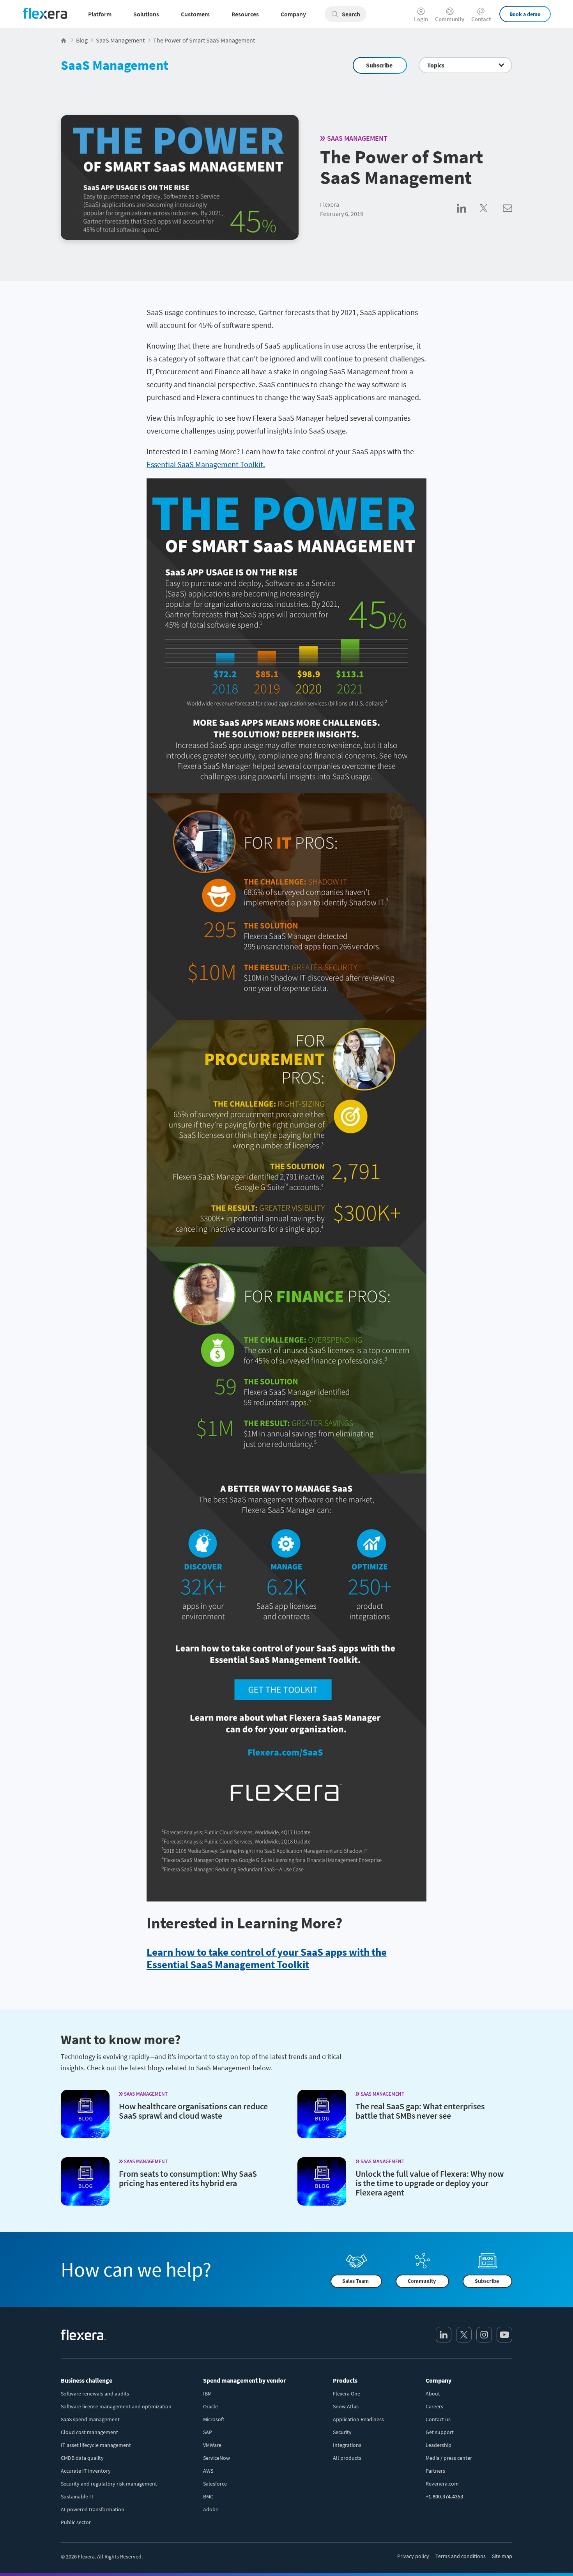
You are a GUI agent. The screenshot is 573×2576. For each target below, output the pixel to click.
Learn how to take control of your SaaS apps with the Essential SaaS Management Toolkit (267, 1958)
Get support (440, 2432)
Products (345, 2380)
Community (450, 19)
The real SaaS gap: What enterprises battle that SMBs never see (420, 2111)
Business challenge (87, 2380)
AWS (208, 2471)
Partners (435, 2471)
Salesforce (215, 2484)
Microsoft (214, 2419)
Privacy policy (413, 2556)
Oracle (210, 2406)
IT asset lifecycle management (96, 2445)
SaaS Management (115, 65)
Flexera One (347, 2394)
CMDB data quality (82, 2458)
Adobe (211, 2509)
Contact (481, 19)
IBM (207, 2394)
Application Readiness (358, 2419)
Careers (434, 2406)
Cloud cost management (89, 2432)
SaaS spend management (90, 2419)
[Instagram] (484, 2335)
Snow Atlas (346, 2406)
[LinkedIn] (444, 2335)
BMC (208, 2496)
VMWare (212, 2445)
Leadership (439, 2445)
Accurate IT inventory (86, 2471)
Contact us (438, 2419)
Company (439, 2380)
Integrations (347, 2445)
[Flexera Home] (64, 40)
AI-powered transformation (93, 2509)
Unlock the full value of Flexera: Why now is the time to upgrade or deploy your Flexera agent (430, 2183)
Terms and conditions (461, 2556)
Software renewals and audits (95, 2394)
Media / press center (449, 2458)
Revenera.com (442, 2484)
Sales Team (355, 2281)
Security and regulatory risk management (109, 2484)
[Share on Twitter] (491, 217)
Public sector (76, 2522)
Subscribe (379, 65)
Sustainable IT (77, 2496)
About (433, 2394)
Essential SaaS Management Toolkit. (206, 464)
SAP (208, 2432)
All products (347, 2458)
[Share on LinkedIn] (468, 217)
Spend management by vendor (244, 2380)
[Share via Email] (508, 217)
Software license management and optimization (116, 2406)
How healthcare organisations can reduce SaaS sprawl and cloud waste (193, 2111)
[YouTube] (504, 2335)
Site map (502, 2556)
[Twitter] (464, 2335)
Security (342, 2432)
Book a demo (525, 14)
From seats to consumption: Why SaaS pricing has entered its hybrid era (188, 2178)
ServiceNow (217, 2458)
